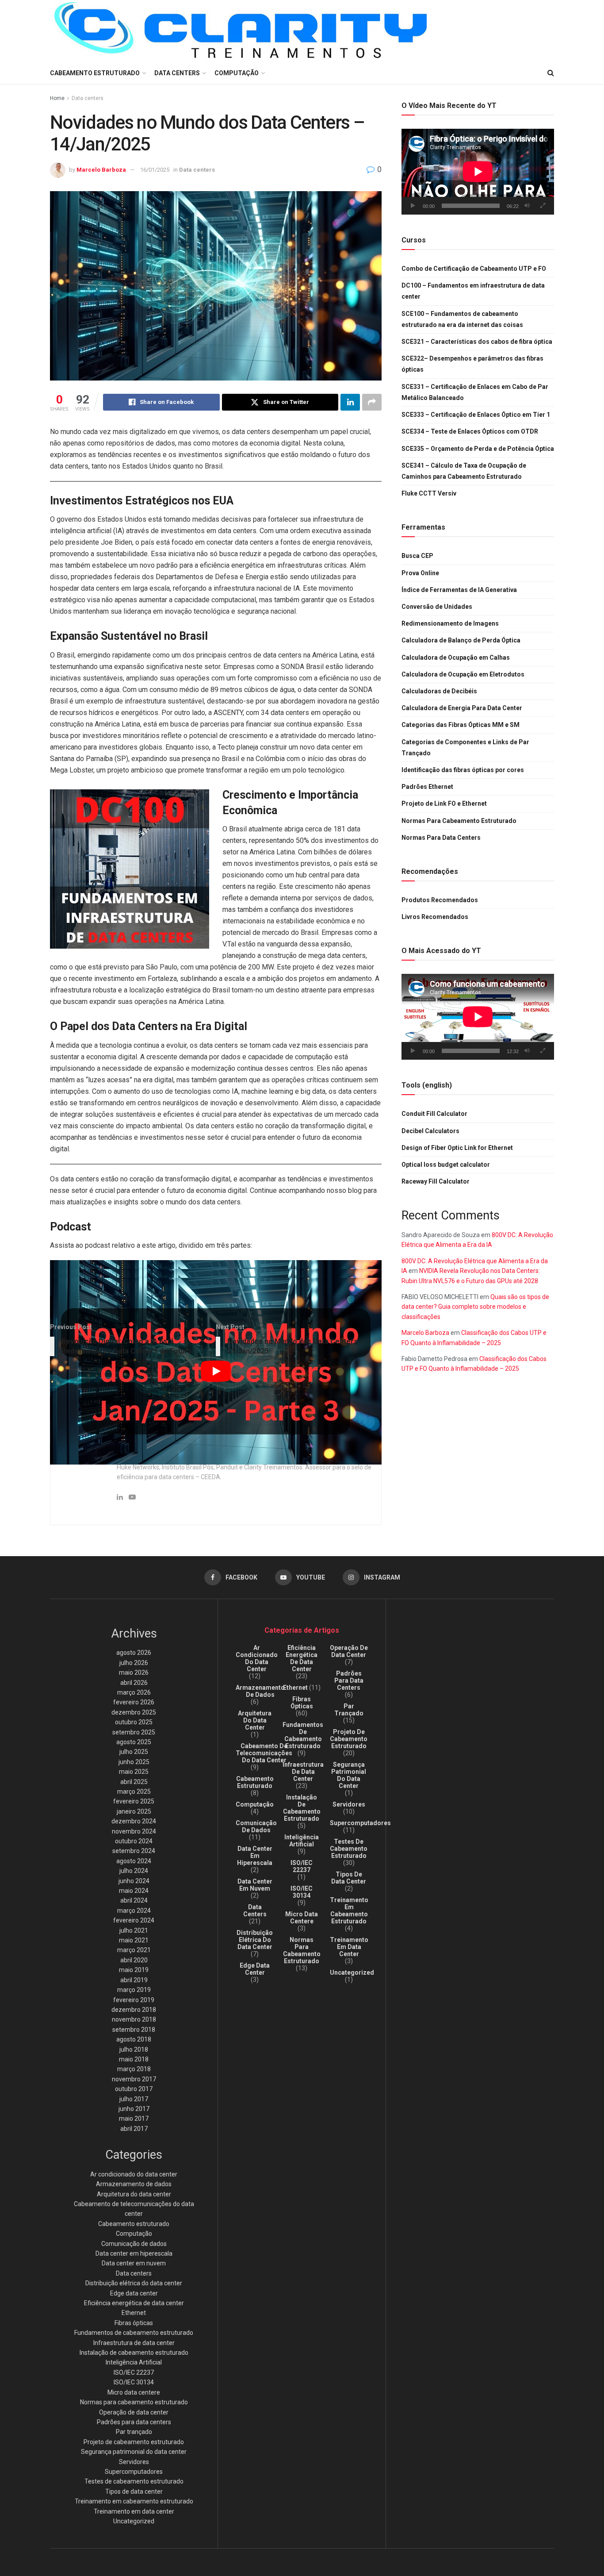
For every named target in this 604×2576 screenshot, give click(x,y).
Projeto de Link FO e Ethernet (444, 804)
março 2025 (134, 1792)
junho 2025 (134, 1762)
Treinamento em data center (134, 2511)
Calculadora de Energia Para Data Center (462, 708)
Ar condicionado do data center (134, 2174)
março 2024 (134, 1911)
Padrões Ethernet (427, 787)
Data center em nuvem (134, 2263)
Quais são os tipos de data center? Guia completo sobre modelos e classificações (475, 1307)
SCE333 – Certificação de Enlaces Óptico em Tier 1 (476, 415)
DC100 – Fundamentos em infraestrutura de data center (473, 291)
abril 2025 (134, 1782)
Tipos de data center (134, 2491)
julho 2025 (134, 1752)
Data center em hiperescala (134, 2253)
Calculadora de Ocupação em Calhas (456, 657)
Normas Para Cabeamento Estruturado (459, 821)
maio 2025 (134, 1772)
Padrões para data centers (134, 2422)
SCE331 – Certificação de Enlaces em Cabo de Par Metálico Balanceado (475, 392)
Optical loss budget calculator (446, 1165)
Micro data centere (134, 2392)
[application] (478, 172)
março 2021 (134, 1950)
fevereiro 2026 (134, 1702)
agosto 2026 (134, 1653)
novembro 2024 (134, 1831)
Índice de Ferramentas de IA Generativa (459, 590)
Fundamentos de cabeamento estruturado (134, 2333)
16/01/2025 (155, 170)
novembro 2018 (134, 2019)
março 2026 (134, 1692)
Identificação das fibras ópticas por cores (463, 770)
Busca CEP (417, 556)
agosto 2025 (134, 1742)
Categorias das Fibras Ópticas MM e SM (461, 725)
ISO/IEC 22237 (134, 2372)
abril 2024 (134, 1900)
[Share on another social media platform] (372, 402)
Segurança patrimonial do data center (134, 2452)
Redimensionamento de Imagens (450, 623)
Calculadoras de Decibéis (439, 691)
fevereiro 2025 (134, 1801)
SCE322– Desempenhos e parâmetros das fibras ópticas (472, 364)
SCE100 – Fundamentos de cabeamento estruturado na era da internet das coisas (462, 319)
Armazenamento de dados (134, 2184)
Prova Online (420, 573)
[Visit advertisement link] (130, 869)
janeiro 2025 (134, 1811)
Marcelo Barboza (101, 170)
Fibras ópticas (134, 2323)
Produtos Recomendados (440, 900)
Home (57, 98)
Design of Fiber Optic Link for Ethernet (457, 1148)
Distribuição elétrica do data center (134, 2283)
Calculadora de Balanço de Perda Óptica (461, 640)
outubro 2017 (134, 2089)
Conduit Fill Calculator (434, 1114)
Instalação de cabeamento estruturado (134, 2353)
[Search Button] (551, 73)
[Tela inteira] (543, 206)
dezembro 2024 (134, 1821)
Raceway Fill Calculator (436, 1181)
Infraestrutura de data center (134, 2343)
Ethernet (134, 2313)
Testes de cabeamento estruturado (134, 2481)
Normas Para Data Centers (441, 838)
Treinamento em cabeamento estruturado (134, 2501)
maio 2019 (134, 1970)
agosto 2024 (134, 1861)
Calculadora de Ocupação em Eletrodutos (463, 674)
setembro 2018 (134, 2030)
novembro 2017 (134, 2079)
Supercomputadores (134, 2472)
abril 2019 (134, 1980)
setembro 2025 (134, 1732)
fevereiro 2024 (134, 1920)
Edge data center (134, 2293)
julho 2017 (134, 2099)
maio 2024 (134, 1891)
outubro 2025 (134, 1722)
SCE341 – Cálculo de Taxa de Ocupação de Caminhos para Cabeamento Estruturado (464, 471)
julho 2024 (134, 1871)
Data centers (177, 73)
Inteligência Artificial (134, 2362)
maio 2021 (134, 1940)
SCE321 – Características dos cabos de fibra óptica (477, 342)
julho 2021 (134, 1930)
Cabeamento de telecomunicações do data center (264, 1753)
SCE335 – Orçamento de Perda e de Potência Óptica (478, 449)
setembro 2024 (134, 1851)
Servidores (134, 2462)
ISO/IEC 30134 (134, 2382)
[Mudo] (527, 206)
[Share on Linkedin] (350, 402)
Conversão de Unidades (437, 607)
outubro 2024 (134, 1841)
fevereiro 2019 (134, 2000)
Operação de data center (134, 2412)
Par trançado (134, 2432)
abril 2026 (134, 1683)
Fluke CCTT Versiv (429, 493)
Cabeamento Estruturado (95, 73)
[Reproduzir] (413, 206)
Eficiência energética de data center (134, 2303)
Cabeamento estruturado (134, 2224)
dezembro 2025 (134, 1712)
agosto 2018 (134, 2039)
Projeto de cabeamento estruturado (134, 2442)
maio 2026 (134, 1672)
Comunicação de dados (134, 2244)
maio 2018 (134, 2059)
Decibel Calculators (430, 1131)
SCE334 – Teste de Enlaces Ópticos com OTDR (470, 431)
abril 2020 (134, 1960)
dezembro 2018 (134, 2010)
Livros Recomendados (435, 917)
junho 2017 (134, 2109)
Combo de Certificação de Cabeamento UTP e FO (474, 269)
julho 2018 (134, 2049)
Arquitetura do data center (134, 2194)
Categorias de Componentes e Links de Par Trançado (465, 748)
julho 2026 (134, 1663)
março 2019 (134, 1990)
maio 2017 (134, 2118)
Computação (237, 73)
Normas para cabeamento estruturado (134, 2402)
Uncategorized (134, 2521)
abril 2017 (134, 2129)
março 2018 (134, 2069)
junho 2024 (134, 1881)
